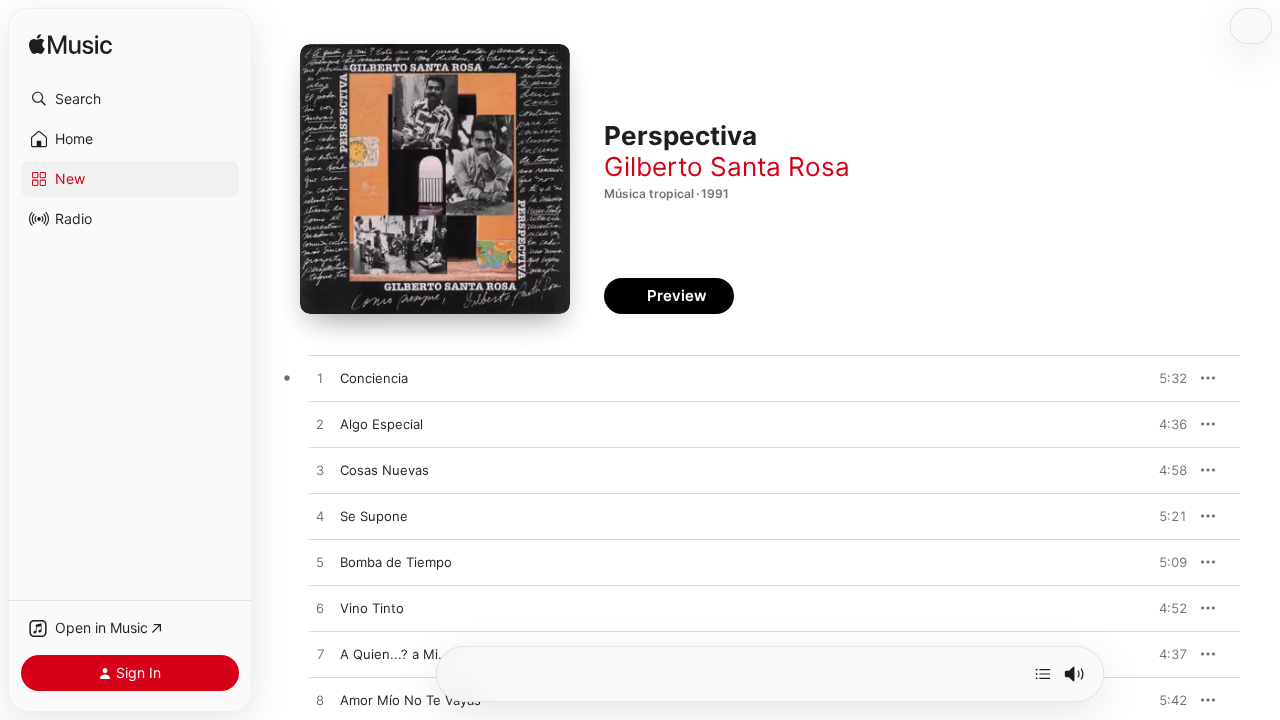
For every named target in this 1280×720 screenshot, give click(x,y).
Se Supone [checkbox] (374, 516)
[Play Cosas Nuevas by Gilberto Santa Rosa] (320, 471)
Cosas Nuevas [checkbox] (384, 470)
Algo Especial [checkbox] (381, 424)
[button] (130, 99)
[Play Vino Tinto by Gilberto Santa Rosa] (320, 609)
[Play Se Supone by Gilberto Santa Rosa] (320, 517)
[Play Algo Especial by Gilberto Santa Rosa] (320, 425)
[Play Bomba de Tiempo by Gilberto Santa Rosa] (320, 563)
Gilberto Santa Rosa (727, 166)
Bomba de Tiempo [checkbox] (396, 562)
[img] (70, 45)
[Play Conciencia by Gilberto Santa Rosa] (320, 379)
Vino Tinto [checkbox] (372, 608)
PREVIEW (1165, 378)
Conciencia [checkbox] (374, 378)
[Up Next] (1043, 674)
